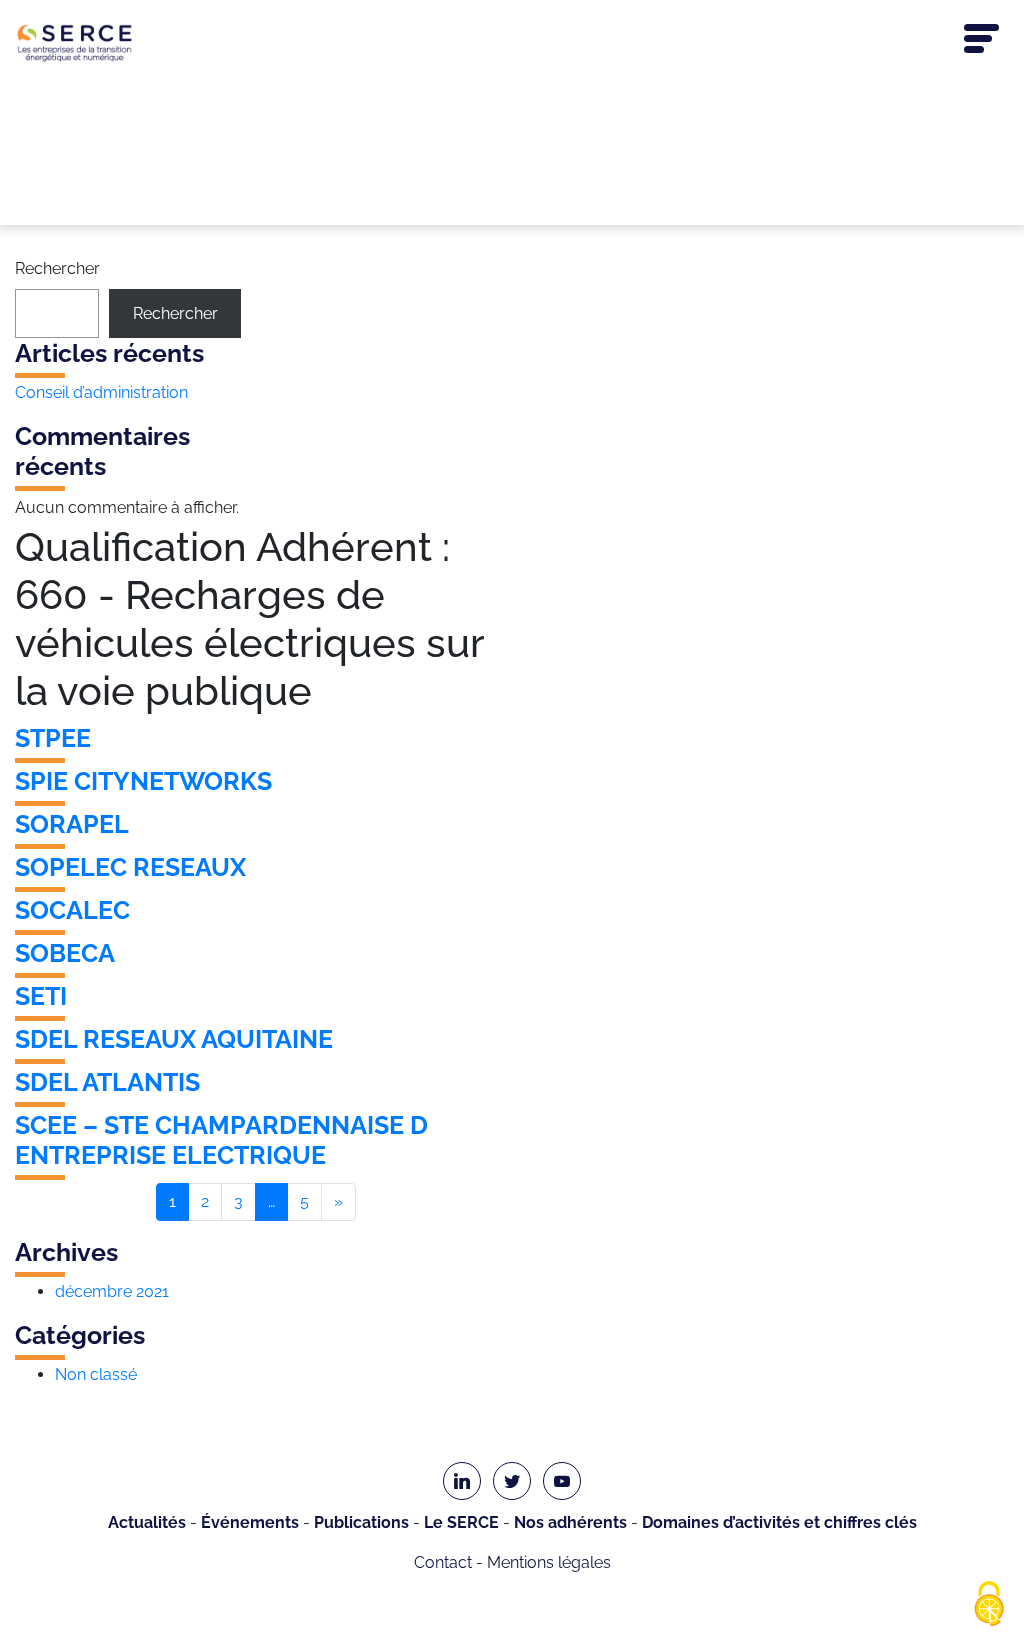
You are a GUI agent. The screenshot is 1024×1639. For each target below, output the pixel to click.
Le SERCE (461, 1522)
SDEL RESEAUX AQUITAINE (174, 1039)
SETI (41, 996)
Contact (443, 1562)
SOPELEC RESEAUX (130, 867)
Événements (250, 1522)
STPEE (53, 738)
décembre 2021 (112, 1291)
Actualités (147, 1522)
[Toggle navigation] (981, 39)
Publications (361, 1522)
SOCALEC (72, 910)
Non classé (96, 1374)
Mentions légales (549, 1562)
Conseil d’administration (101, 392)
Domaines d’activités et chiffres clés (779, 1522)
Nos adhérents (570, 1522)
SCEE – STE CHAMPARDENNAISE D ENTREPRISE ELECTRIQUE (221, 1140)
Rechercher (57, 268)
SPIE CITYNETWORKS (143, 781)
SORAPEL (72, 824)
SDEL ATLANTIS (107, 1082)
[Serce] (512, 42)
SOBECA (65, 953)
